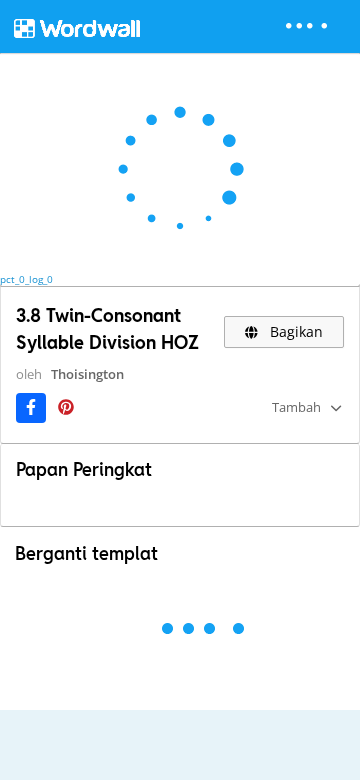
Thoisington (87, 374)
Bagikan (294, 331)
